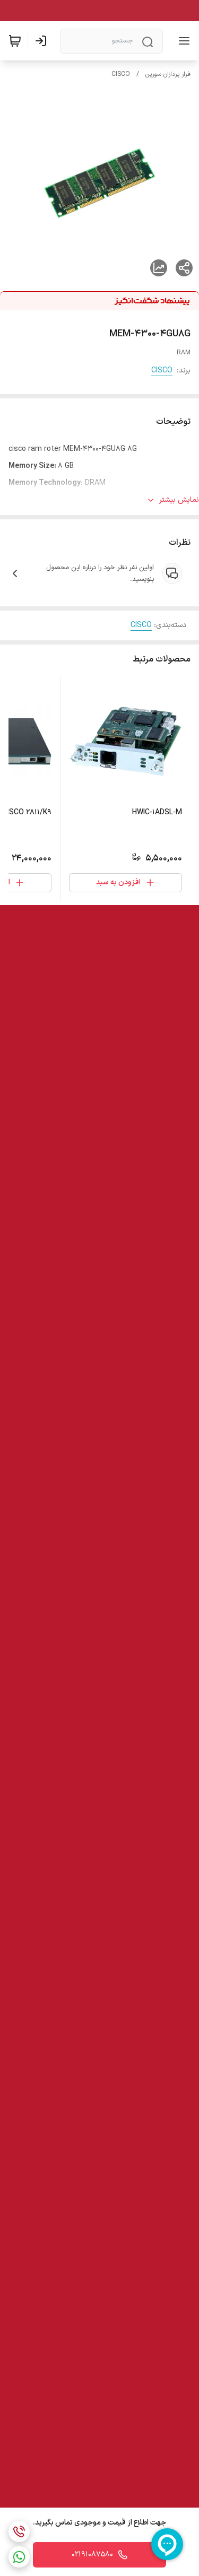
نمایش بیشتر (179, 500)
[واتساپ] (19, 2557)
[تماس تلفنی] (19, 2531)
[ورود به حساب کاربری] (43, 41)
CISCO (121, 74)
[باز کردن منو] (182, 41)
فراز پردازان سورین (168, 74)
